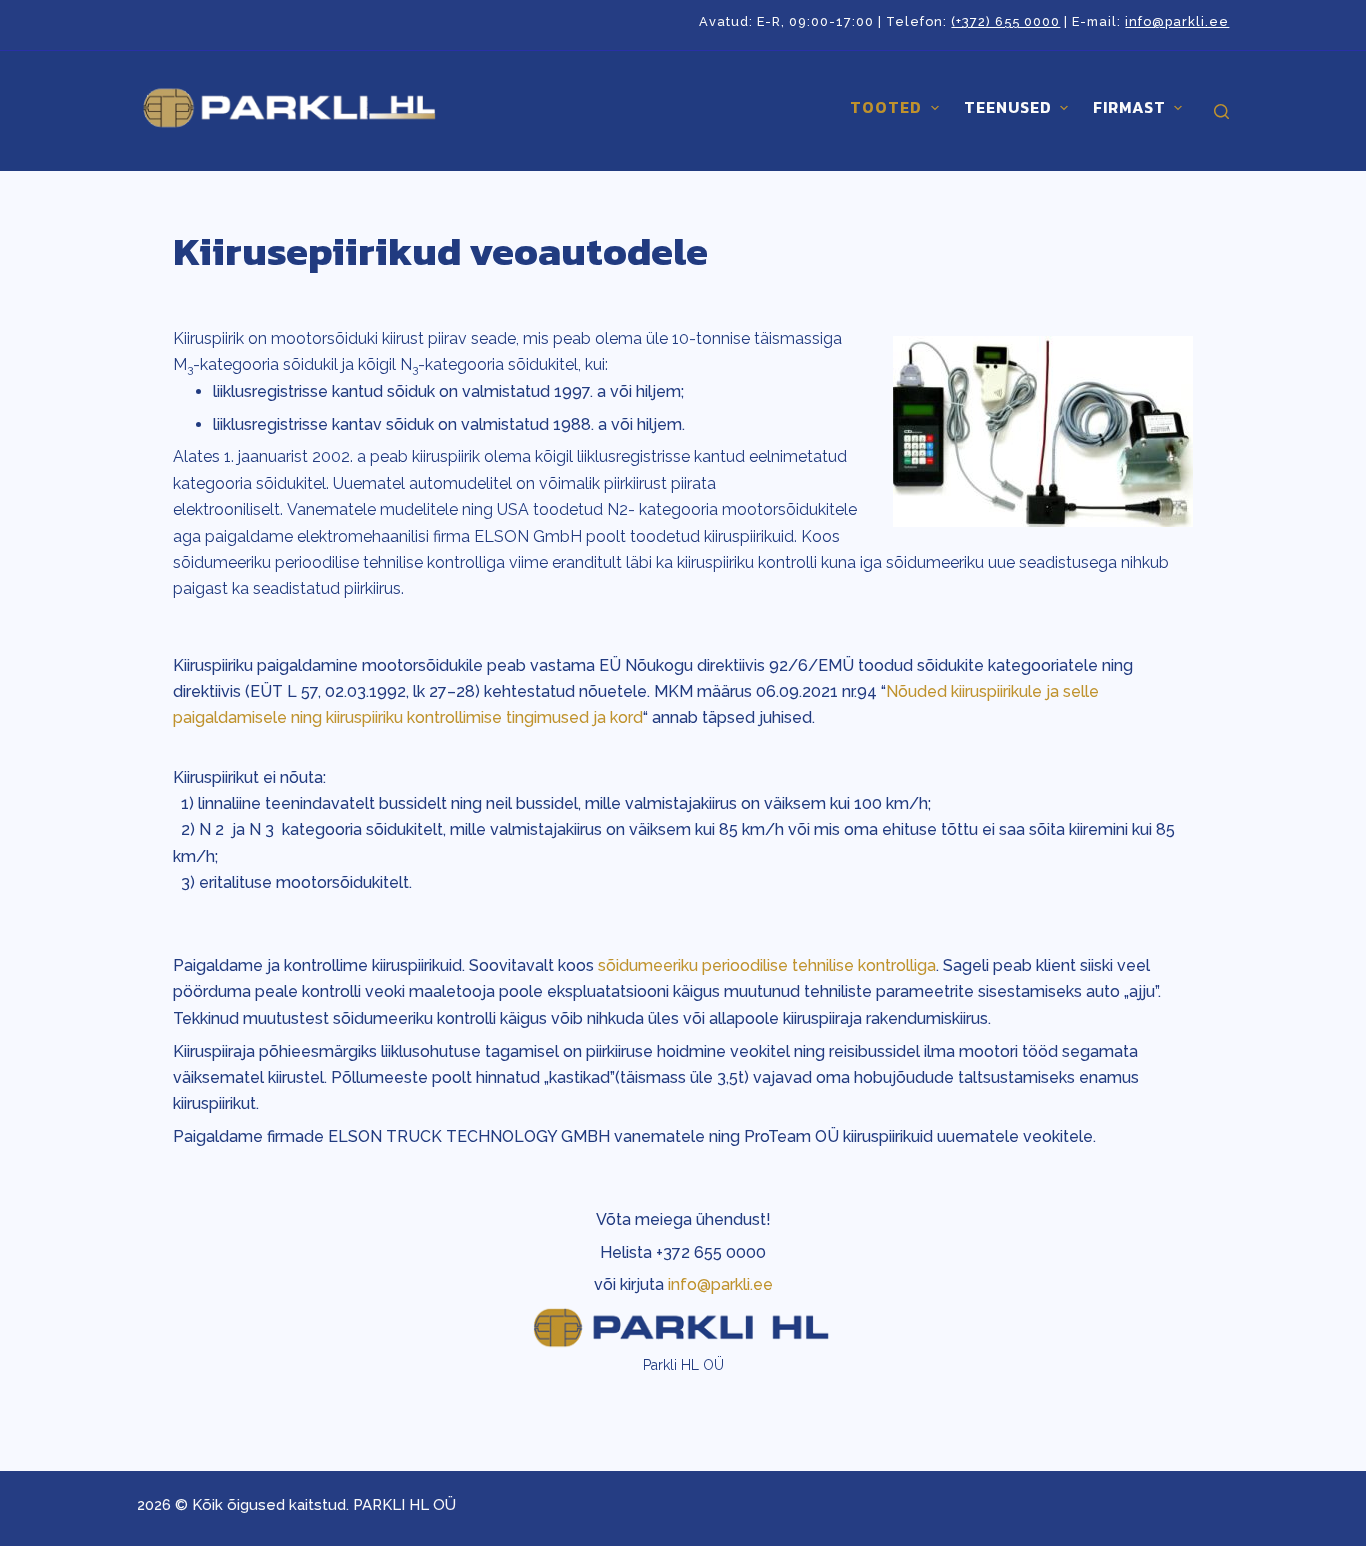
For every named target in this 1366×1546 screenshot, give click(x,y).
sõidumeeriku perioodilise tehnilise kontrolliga (767, 965)
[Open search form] (1221, 111)
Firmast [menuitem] (1129, 107)
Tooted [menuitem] (886, 107)
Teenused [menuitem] (1008, 107)
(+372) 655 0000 (1005, 21)
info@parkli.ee (1177, 21)
